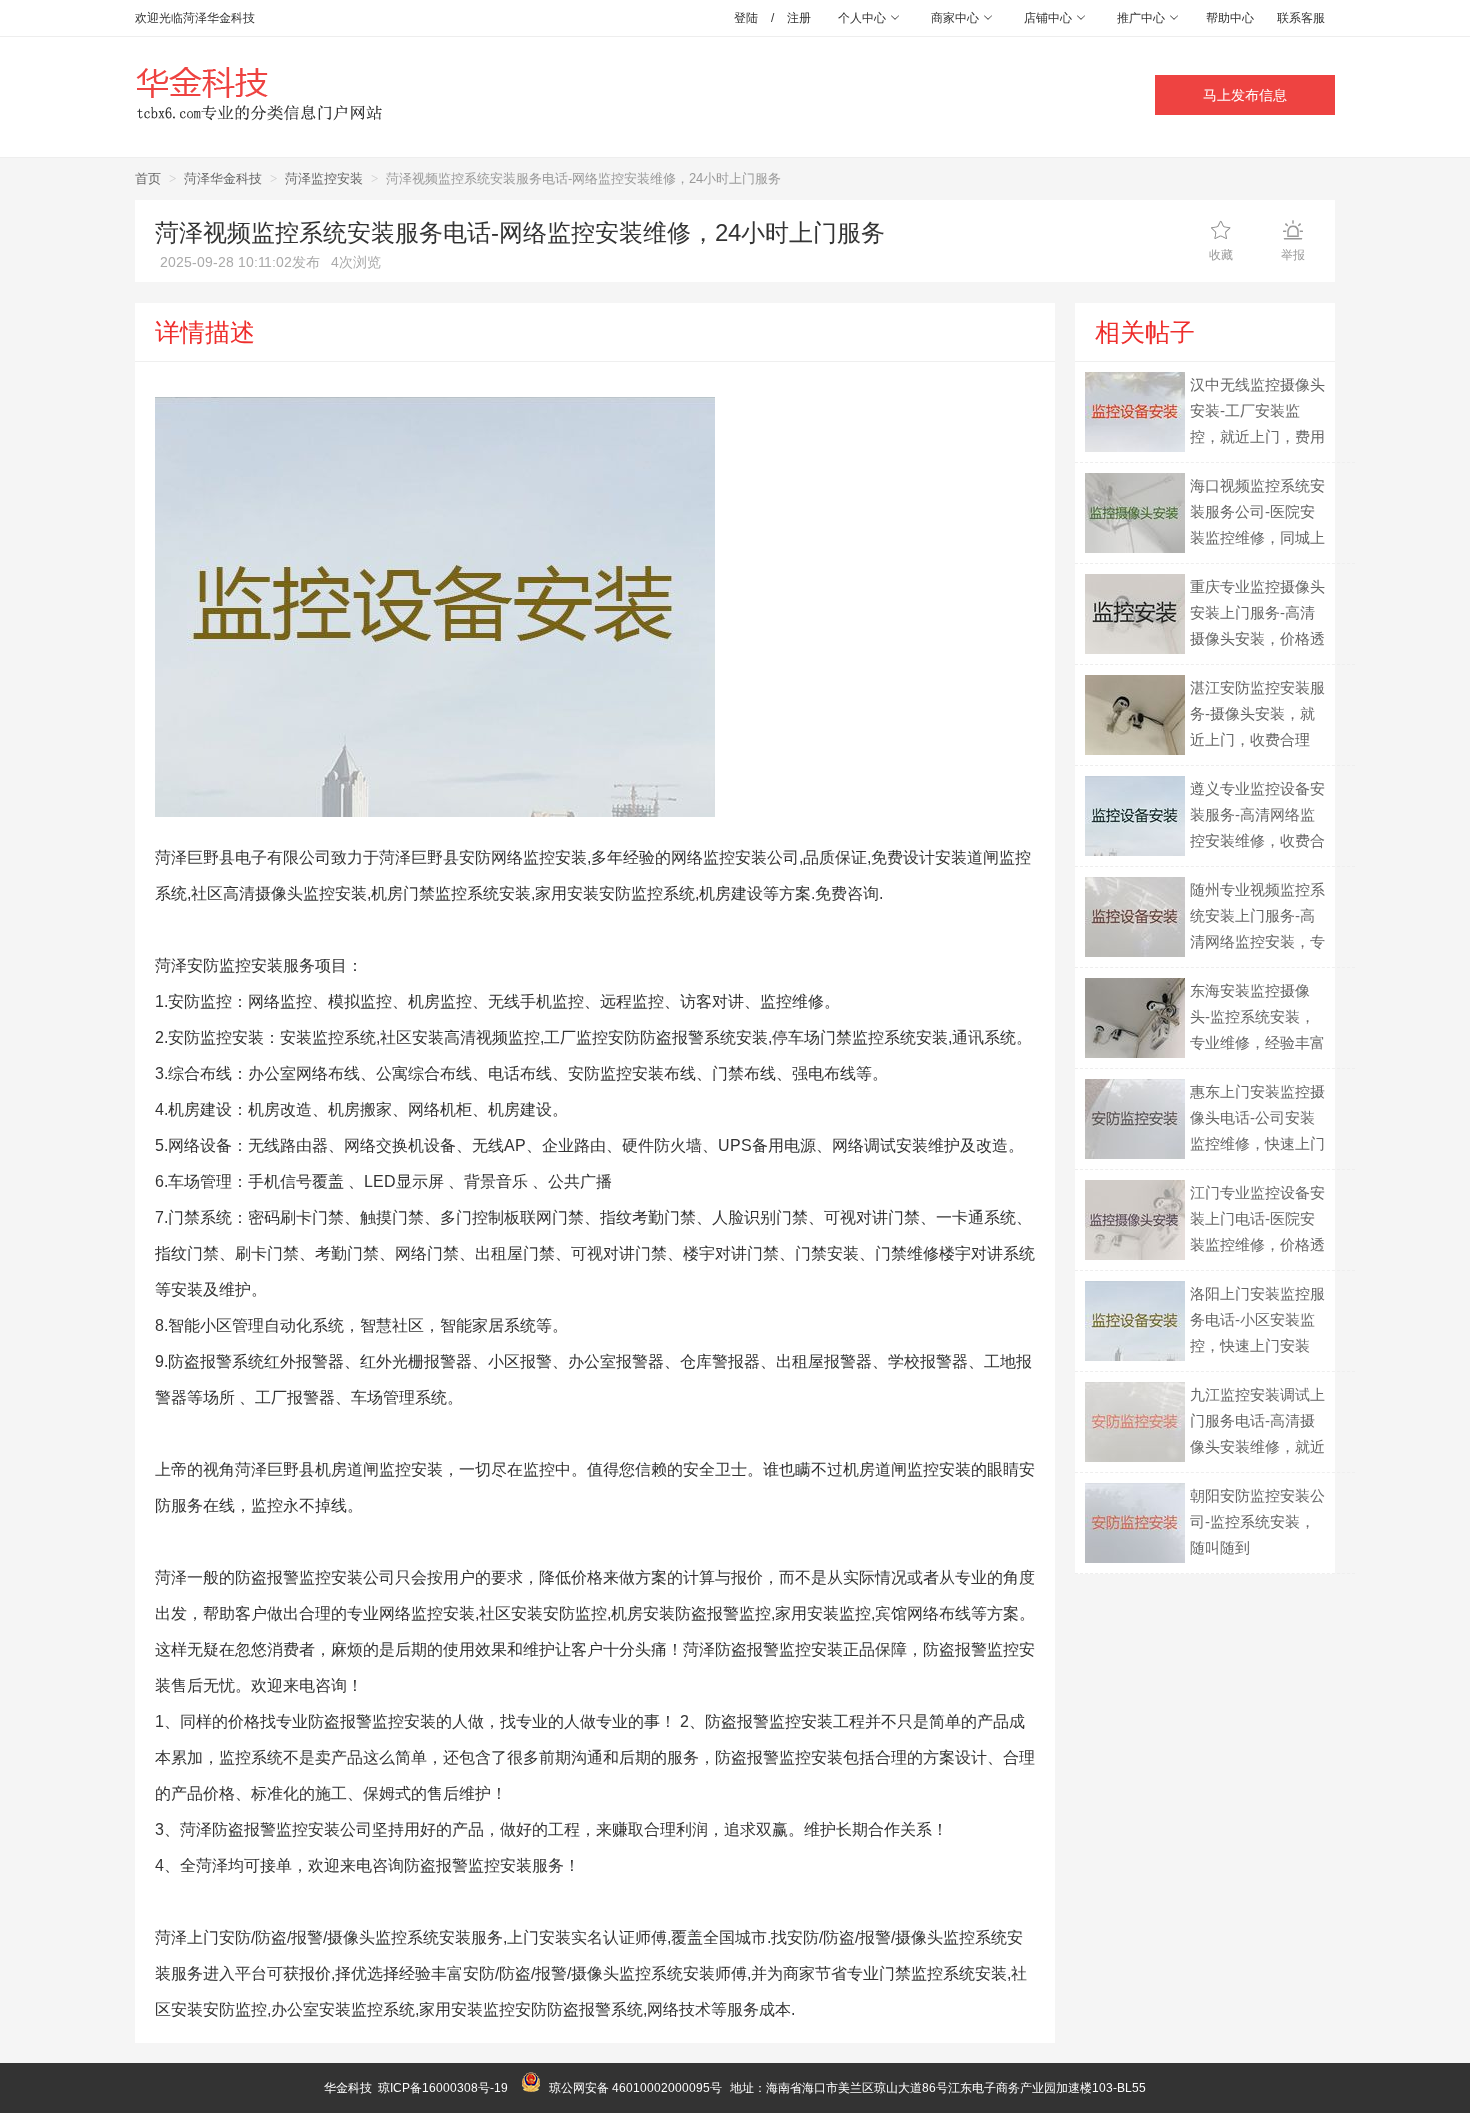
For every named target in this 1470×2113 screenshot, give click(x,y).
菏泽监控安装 (324, 178)
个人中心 (863, 18)
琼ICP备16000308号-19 (443, 2088)
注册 (799, 18)
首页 (148, 178)
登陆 (746, 18)
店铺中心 (1049, 18)
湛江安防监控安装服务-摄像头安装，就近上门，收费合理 (1257, 713)
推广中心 (1142, 18)
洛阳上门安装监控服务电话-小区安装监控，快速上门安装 (1257, 1319)
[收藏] (1221, 230)
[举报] (1293, 230)
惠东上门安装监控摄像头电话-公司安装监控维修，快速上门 (1257, 1117)
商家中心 (956, 18)
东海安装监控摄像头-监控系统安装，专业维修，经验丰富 (1257, 1016)
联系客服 (1301, 18)
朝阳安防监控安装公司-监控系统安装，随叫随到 (1257, 1521)
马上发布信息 (1245, 95)
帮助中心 (1230, 18)
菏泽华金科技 (223, 178)
